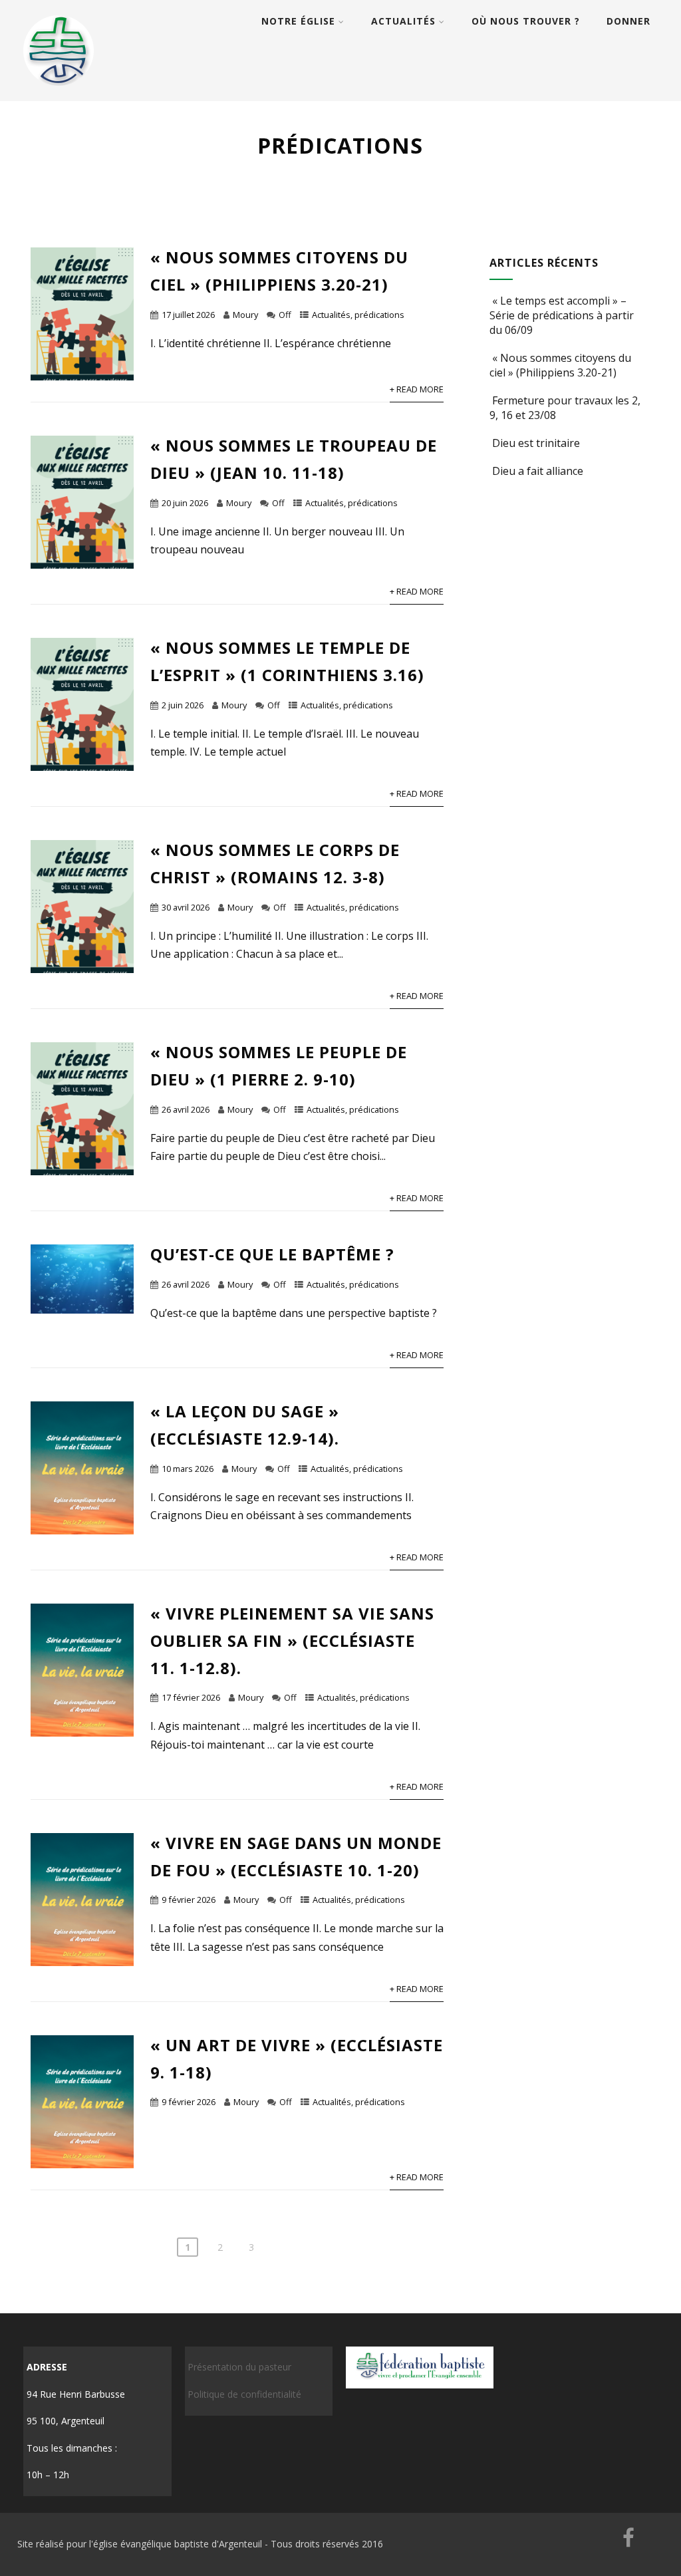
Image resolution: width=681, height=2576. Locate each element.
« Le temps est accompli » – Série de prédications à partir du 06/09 (562, 315)
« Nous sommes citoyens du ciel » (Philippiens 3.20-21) (560, 365)
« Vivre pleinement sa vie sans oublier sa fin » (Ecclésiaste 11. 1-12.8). (292, 1641)
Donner (628, 21)
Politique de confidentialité (244, 2394)
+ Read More (417, 389)
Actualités (403, 21)
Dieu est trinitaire (536, 443)
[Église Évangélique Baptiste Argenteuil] (60, 94)
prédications (379, 315)
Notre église (298, 21)
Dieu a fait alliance (538, 471)
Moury (245, 315)
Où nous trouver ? (526, 21)
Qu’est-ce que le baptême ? (272, 1254)
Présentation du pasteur (239, 2367)
